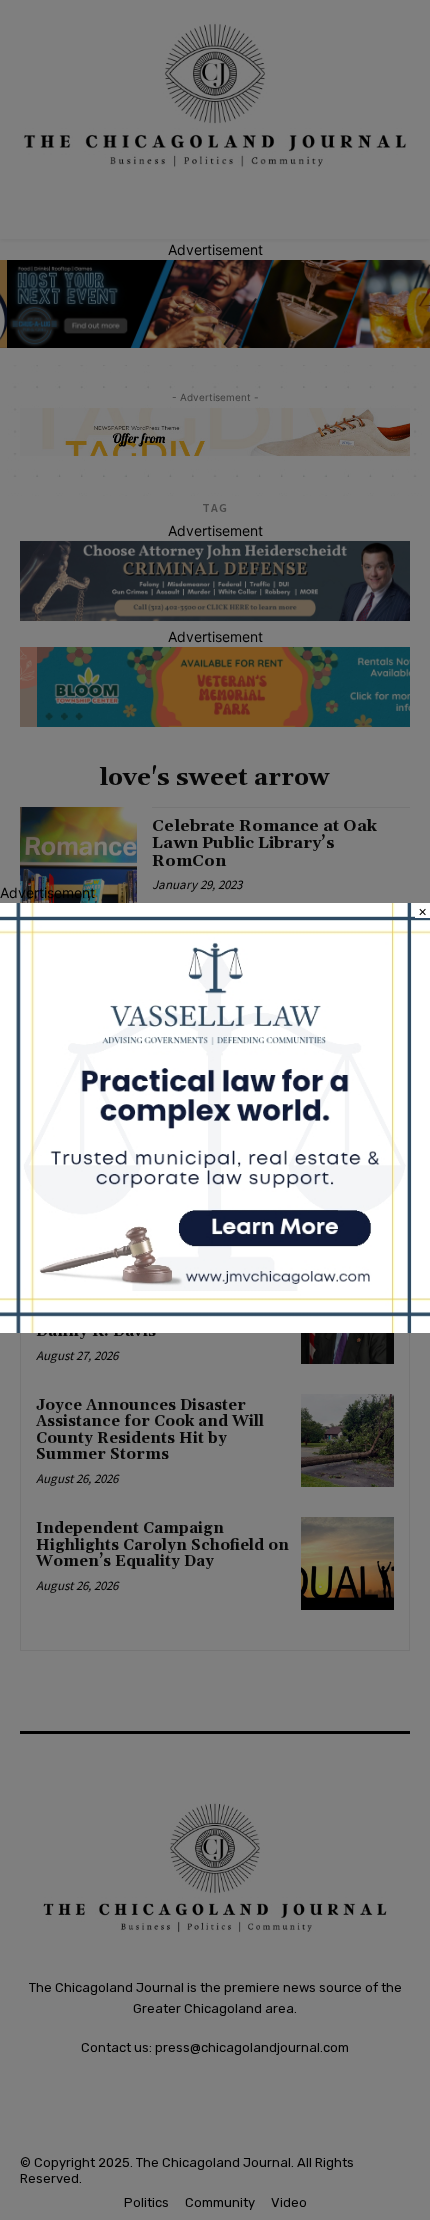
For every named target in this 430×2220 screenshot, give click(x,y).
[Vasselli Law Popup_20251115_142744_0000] (215, 1327)
